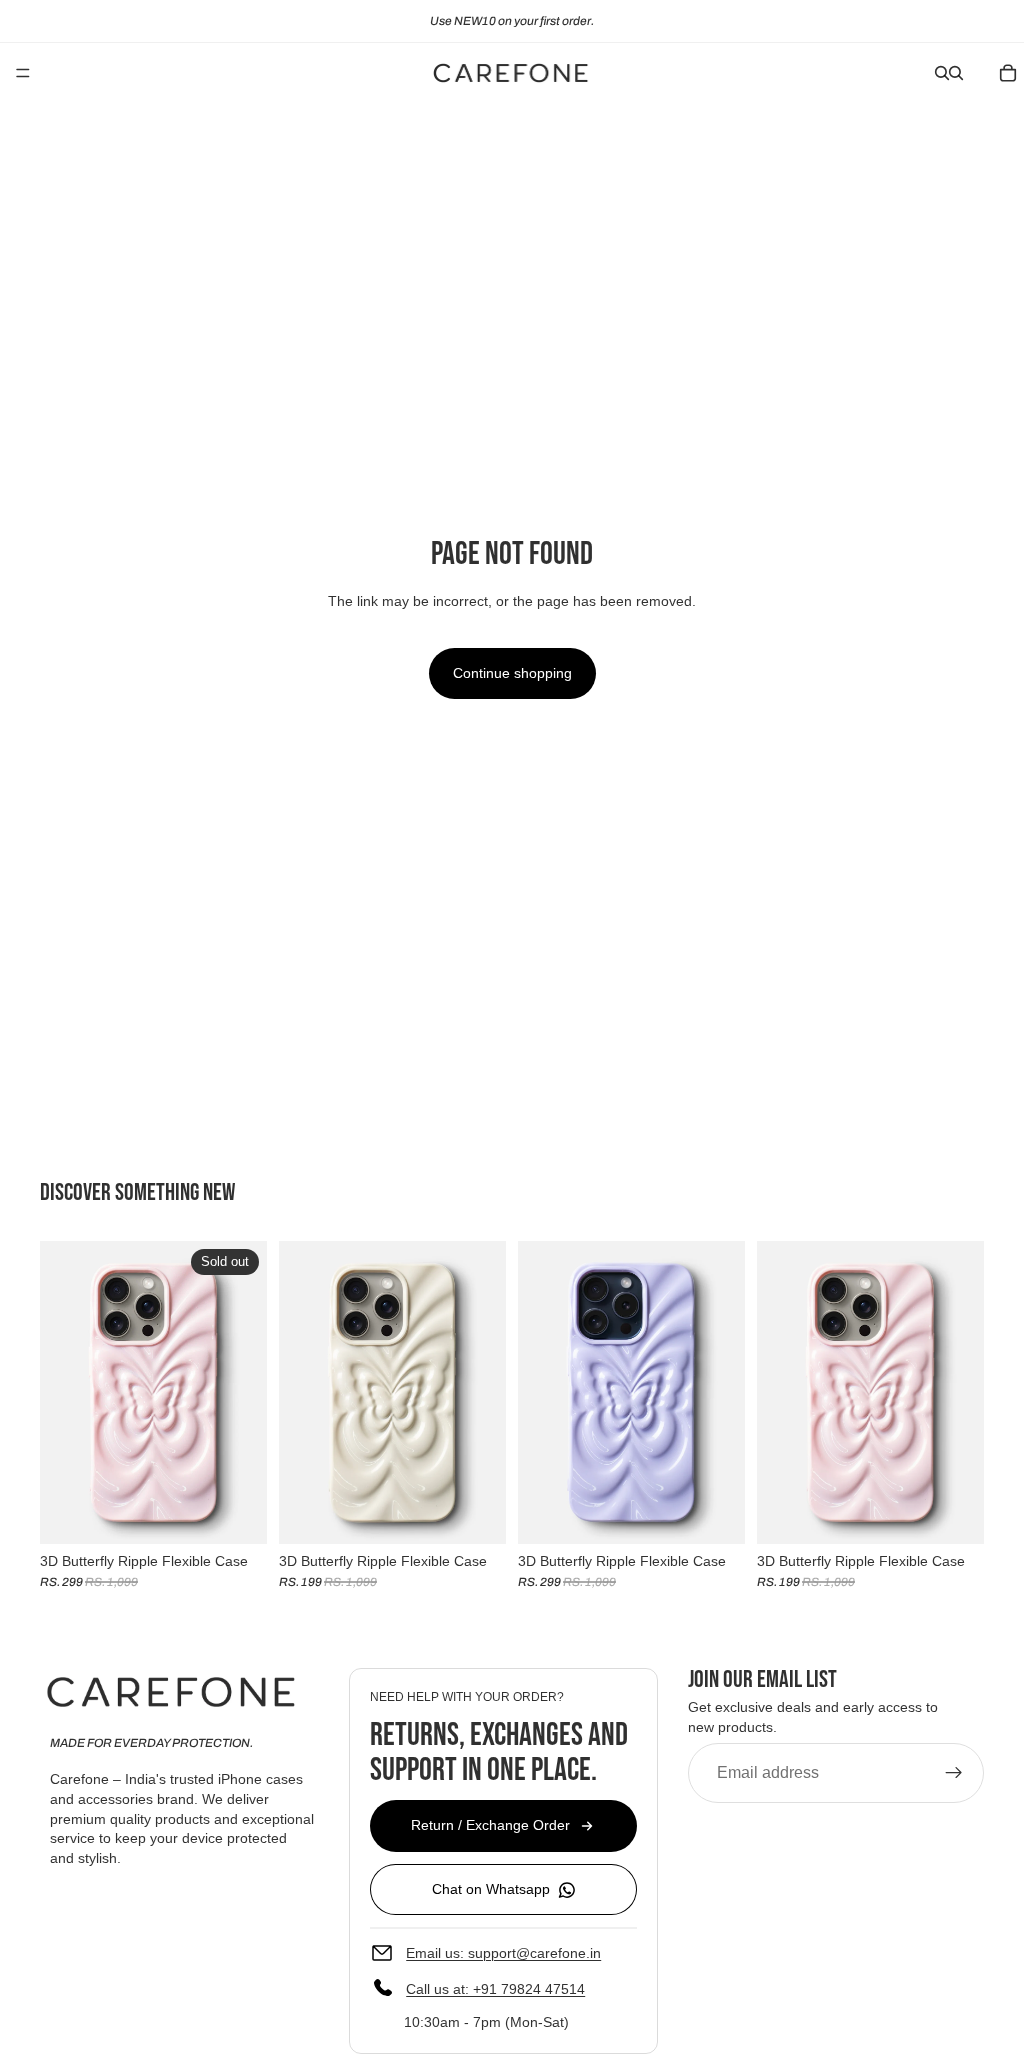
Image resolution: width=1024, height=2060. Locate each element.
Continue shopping (512, 673)
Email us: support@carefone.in (503, 1952)
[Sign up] (954, 1773)
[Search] (942, 73)
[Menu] (23, 73)
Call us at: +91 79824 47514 (495, 1988)
